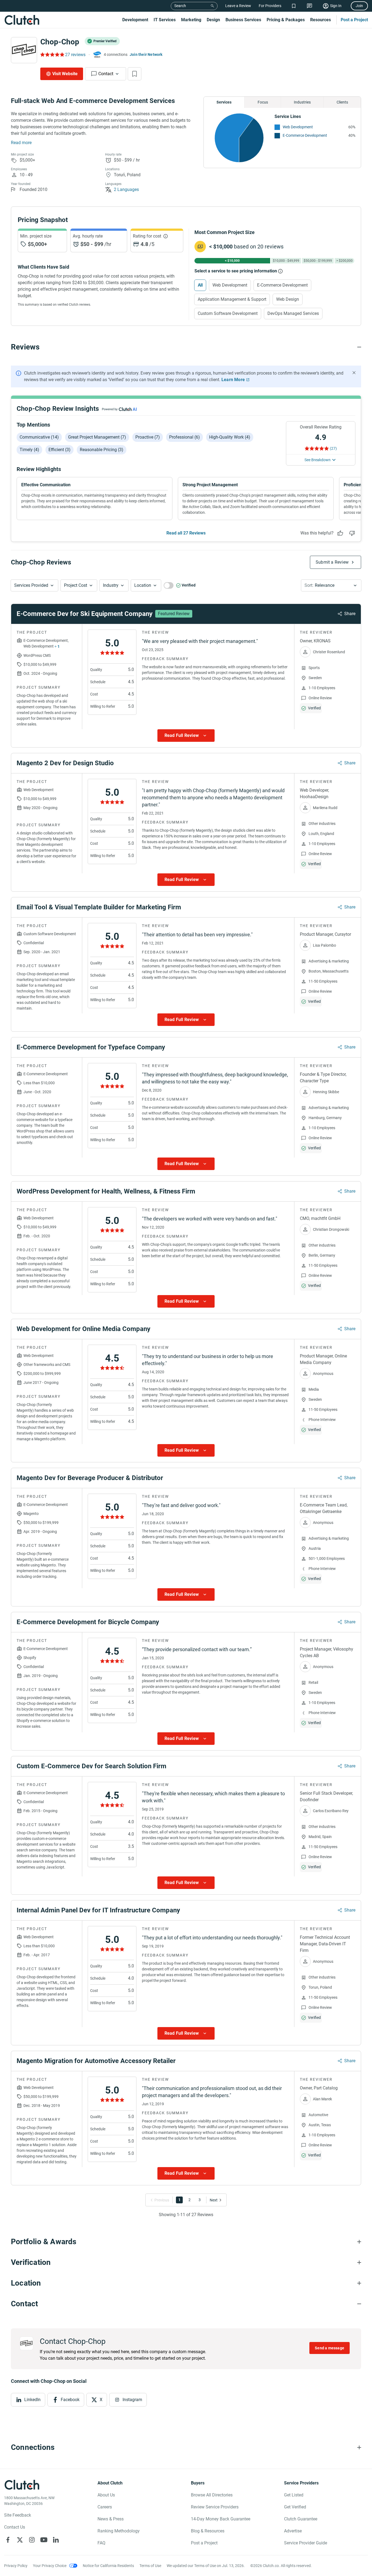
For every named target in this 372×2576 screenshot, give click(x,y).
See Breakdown (318, 460)
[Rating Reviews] (52, 54)
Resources (321, 20)
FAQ (101, 2543)
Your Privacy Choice (50, 2566)
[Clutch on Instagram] (32, 2540)
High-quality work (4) (230, 437)
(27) (333, 448)
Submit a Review (332, 562)
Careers (105, 2507)
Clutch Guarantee (301, 2519)
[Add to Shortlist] (135, 74)
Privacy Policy (16, 2566)
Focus (263, 102)
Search (180, 6)
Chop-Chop (60, 42)
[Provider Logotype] (24, 50)
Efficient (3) (60, 450)
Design (213, 20)
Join (359, 6)
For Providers (270, 6)
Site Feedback (18, 2515)
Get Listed (294, 2495)
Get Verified (295, 2507)
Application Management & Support (232, 299)
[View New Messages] (310, 6)
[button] (34, 585)
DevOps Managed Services (293, 313)
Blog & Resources (208, 2531)
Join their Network (146, 54)
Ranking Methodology (119, 2531)
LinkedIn (32, 2400)
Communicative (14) (39, 437)
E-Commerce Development (305, 135)
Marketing (191, 20)
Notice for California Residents (108, 2566)
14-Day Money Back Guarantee (221, 2519)
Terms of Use (150, 2566)
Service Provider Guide (306, 2543)
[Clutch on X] (20, 2540)
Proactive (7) (148, 437)
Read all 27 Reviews (186, 533)
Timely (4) (29, 450)
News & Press (111, 2519)
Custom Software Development (228, 313)
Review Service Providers (215, 2507)
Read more (21, 143)
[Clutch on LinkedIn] (56, 2540)
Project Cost (76, 585)
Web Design (288, 299)
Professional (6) (185, 437)
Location (143, 585)
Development (135, 20)
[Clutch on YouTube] (44, 2540)
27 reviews (75, 55)
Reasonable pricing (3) (102, 450)
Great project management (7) (97, 437)
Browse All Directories (212, 2495)
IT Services (165, 20)
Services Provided (31, 585)
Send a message (330, 2348)
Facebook (70, 2400)
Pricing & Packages (286, 20)
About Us (106, 2495)
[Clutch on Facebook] (8, 2540)
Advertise (293, 2531)
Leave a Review (238, 6)
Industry (111, 585)
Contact (106, 74)
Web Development (298, 127)
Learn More (233, 380)
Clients (342, 102)
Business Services (243, 20)
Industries (302, 102)
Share (350, 614)
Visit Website (65, 74)
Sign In (336, 6)
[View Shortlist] (294, 6)
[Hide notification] (354, 373)
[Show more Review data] (186, 736)
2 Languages (126, 189)
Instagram (132, 2400)
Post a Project (354, 20)
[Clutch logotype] (22, 20)
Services (224, 102)
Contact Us (15, 2527)
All (200, 285)
